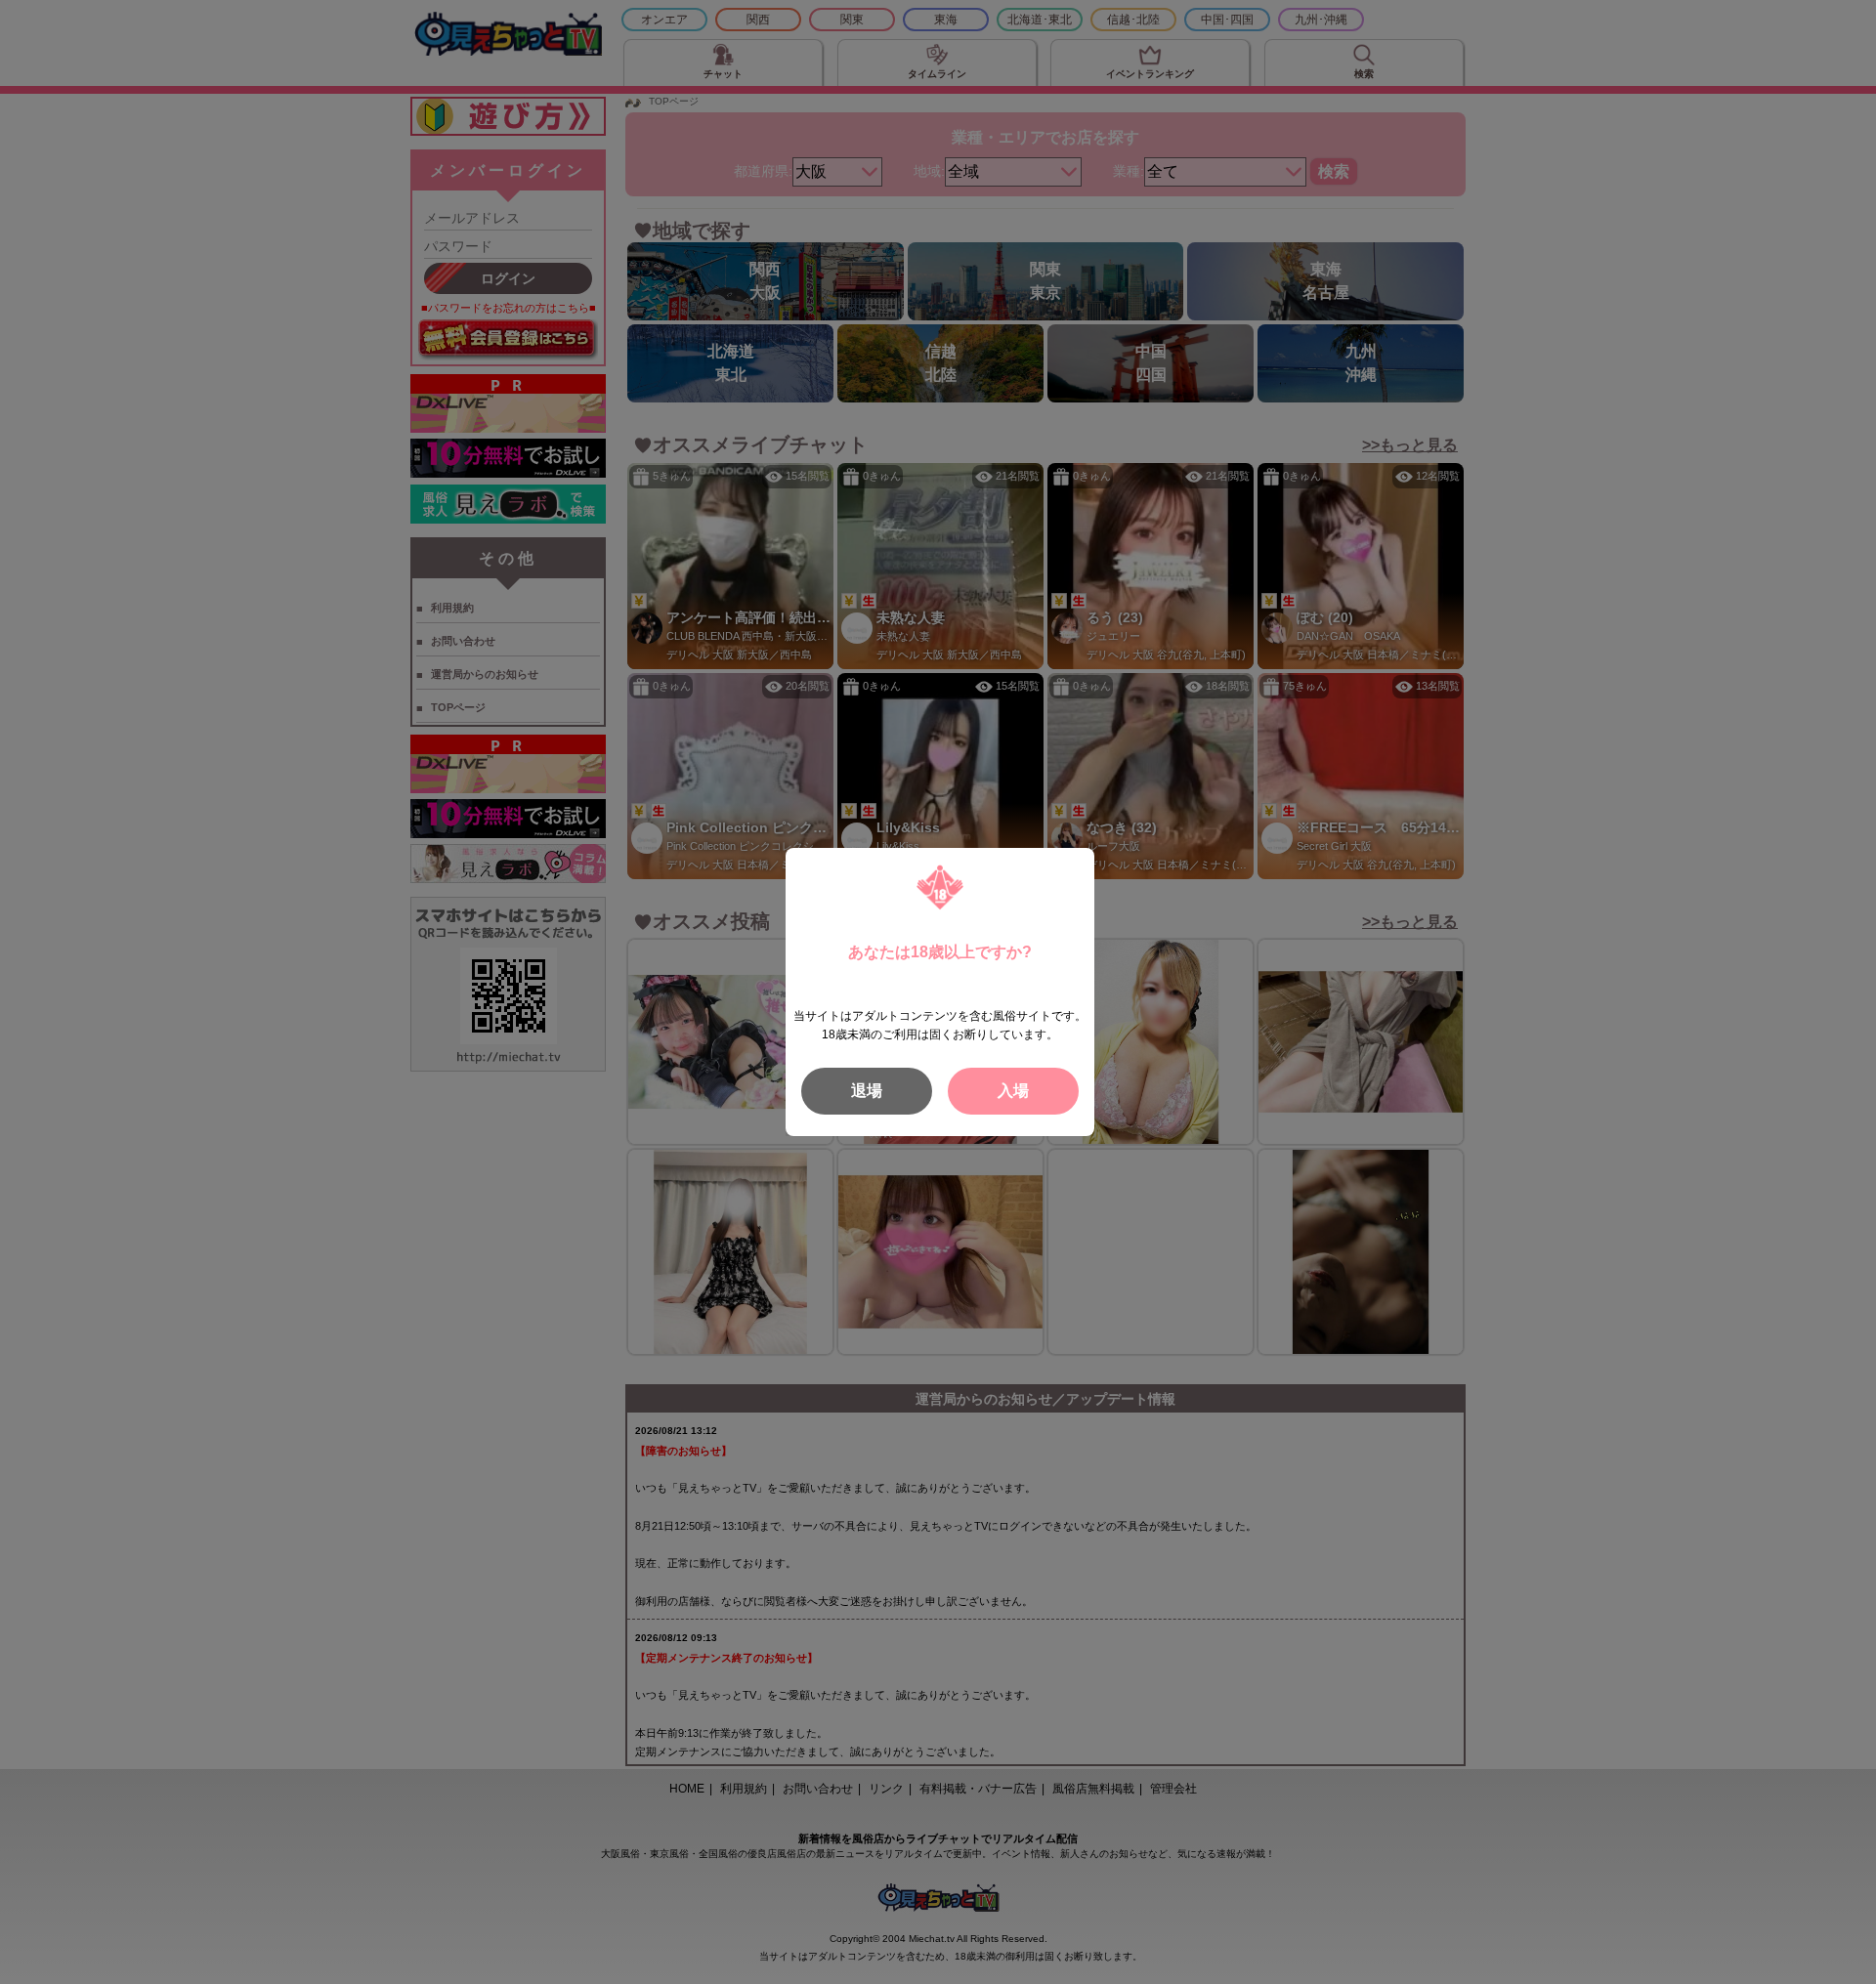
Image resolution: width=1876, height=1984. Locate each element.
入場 (1013, 1091)
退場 (867, 1091)
